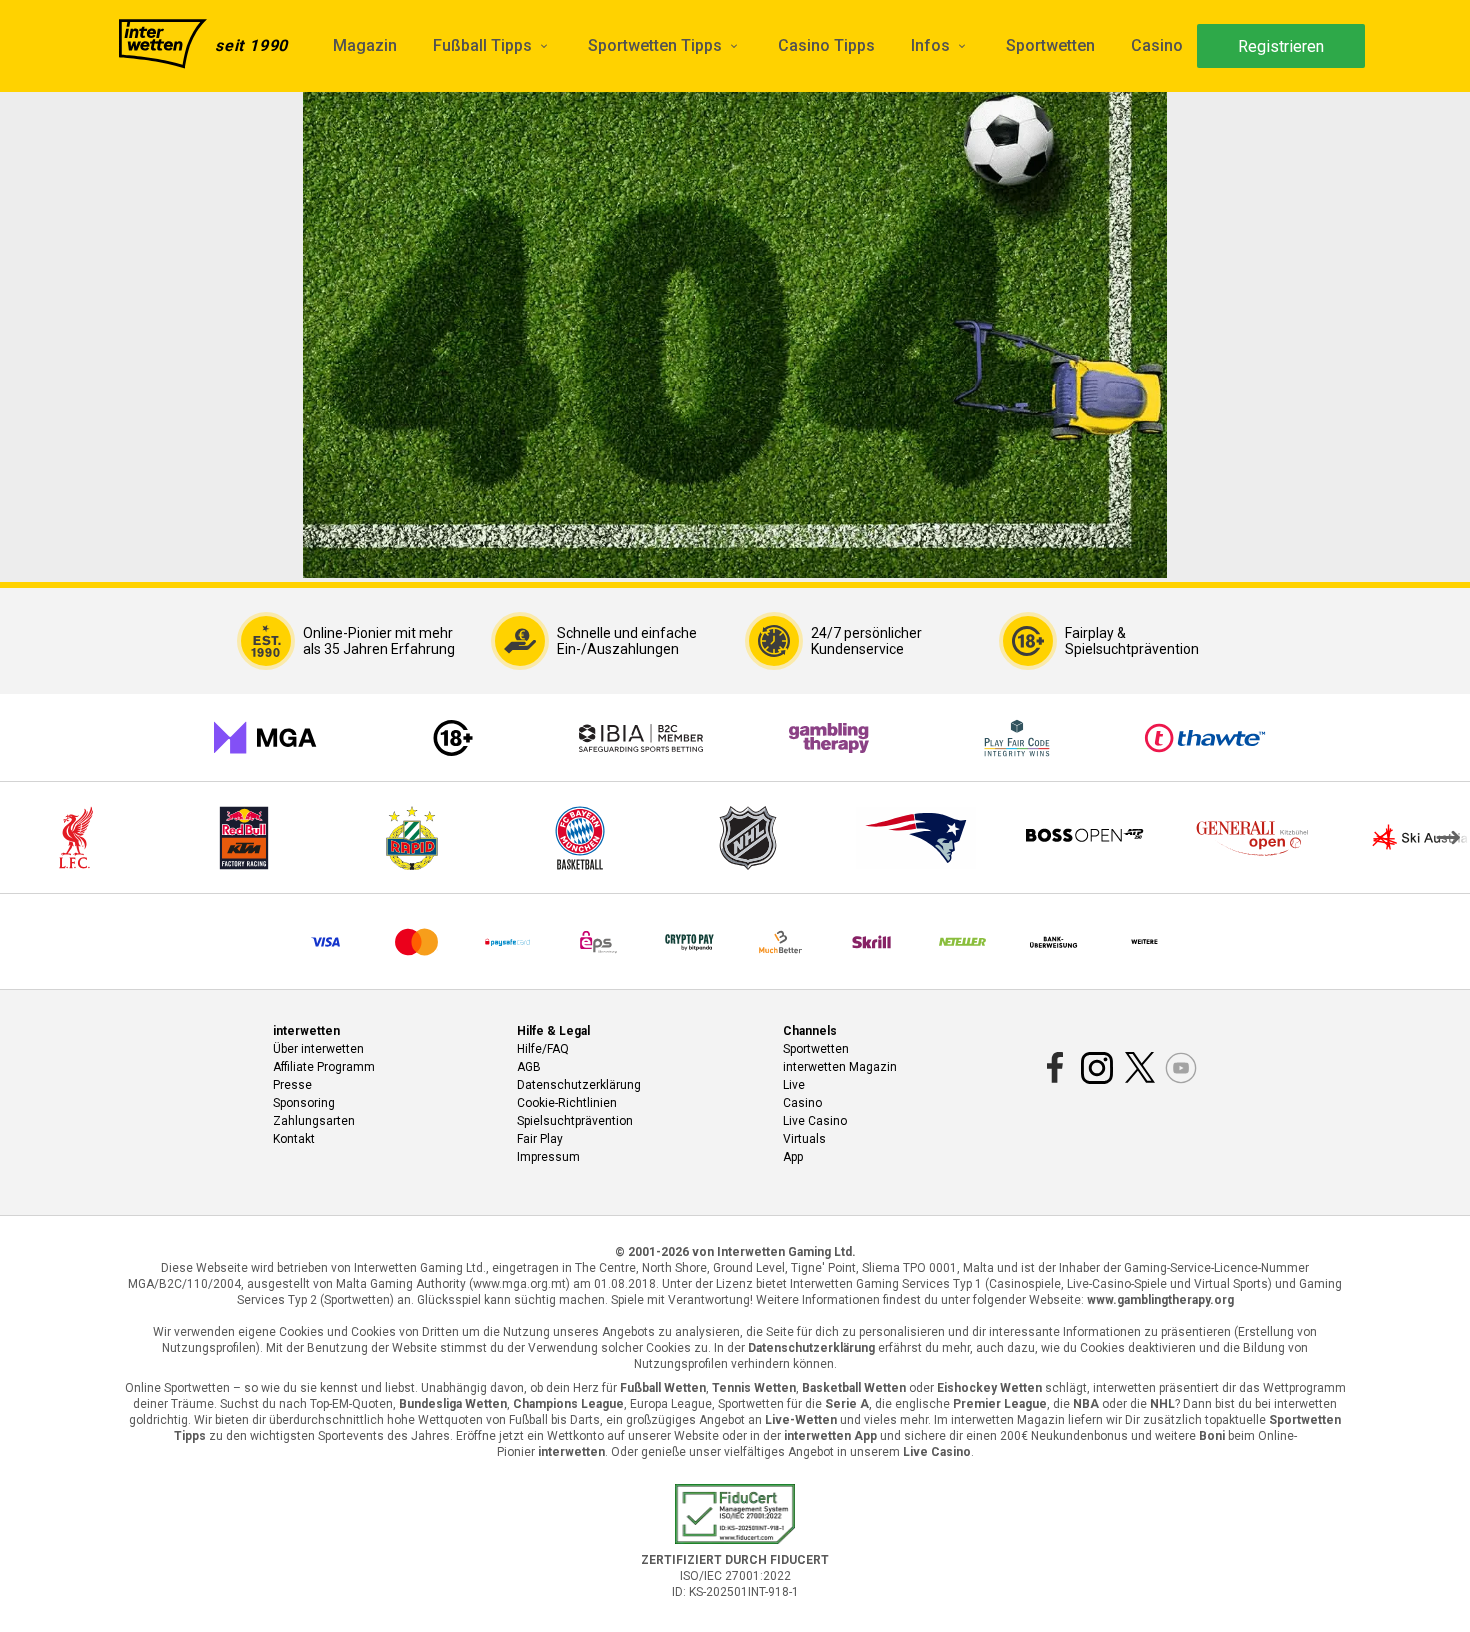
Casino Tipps (826, 45)
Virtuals (804, 1139)
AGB (529, 1067)
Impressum (548, 1157)
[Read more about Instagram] (1097, 1068)
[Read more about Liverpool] (76, 838)
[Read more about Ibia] (641, 738)
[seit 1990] (163, 46)
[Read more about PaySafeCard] (507, 942)
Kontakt (294, 1139)
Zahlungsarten (314, 1121)
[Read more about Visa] (325, 942)
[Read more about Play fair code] (1017, 738)
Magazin (365, 45)
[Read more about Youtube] (1181, 1068)
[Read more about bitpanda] (689, 942)
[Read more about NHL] (748, 838)
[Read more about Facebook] (1055, 1068)
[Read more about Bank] (1053, 942)
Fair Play (540, 1139)
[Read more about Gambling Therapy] (829, 738)
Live (794, 1085)
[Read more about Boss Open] (1084, 838)
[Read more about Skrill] (871, 942)
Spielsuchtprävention (575, 1121)
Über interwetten (318, 1049)
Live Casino (815, 1121)
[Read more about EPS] (598, 942)
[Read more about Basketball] (580, 838)
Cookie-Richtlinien (567, 1103)
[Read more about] (916, 838)
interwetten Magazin (840, 1067)
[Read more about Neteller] (962, 942)
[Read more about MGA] (265, 738)
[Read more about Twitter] (1139, 1068)
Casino (1157, 45)
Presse (292, 1085)
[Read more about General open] (1252, 838)
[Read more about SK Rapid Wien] (412, 838)
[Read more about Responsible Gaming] (453, 738)
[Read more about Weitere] (1144, 942)
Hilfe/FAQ (543, 1049)
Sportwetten (1050, 45)
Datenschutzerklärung (579, 1085)
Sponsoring (304, 1103)
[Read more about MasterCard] (416, 942)
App (793, 1157)
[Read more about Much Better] (780, 942)
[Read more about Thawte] (1205, 738)
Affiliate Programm (324, 1067)
